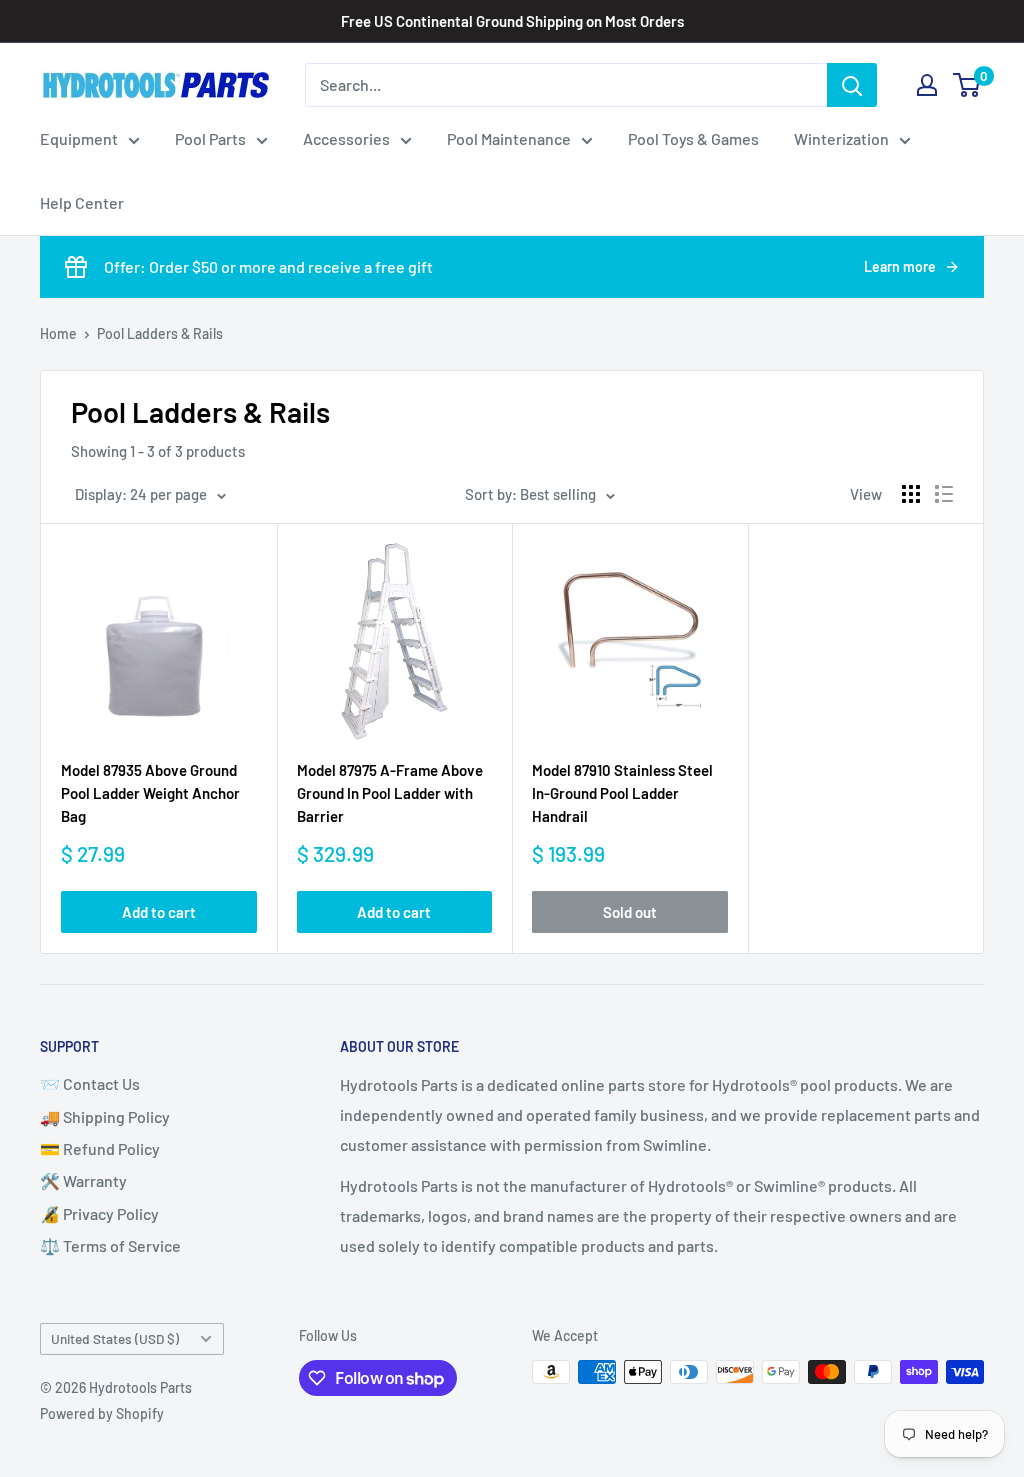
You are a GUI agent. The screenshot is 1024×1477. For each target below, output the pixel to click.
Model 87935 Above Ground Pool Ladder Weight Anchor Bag (150, 793)
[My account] (927, 85)
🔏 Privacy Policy (99, 1213)
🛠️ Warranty (83, 1180)
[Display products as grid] (911, 494)
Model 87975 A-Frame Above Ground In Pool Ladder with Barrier (390, 793)
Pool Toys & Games (693, 138)
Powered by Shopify (102, 1413)
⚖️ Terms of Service (110, 1245)
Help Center (82, 202)
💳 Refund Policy (100, 1148)
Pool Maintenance (509, 138)
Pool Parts (210, 138)
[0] (967, 85)
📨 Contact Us (90, 1083)
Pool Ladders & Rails (160, 333)
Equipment (79, 138)
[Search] (852, 85)
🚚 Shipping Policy (105, 1116)
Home (58, 333)
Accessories (346, 138)
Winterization (841, 138)
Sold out (630, 912)
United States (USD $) (115, 1338)
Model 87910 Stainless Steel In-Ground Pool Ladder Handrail (622, 793)
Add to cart (159, 912)
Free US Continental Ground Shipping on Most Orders (512, 21)
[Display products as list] (944, 494)
